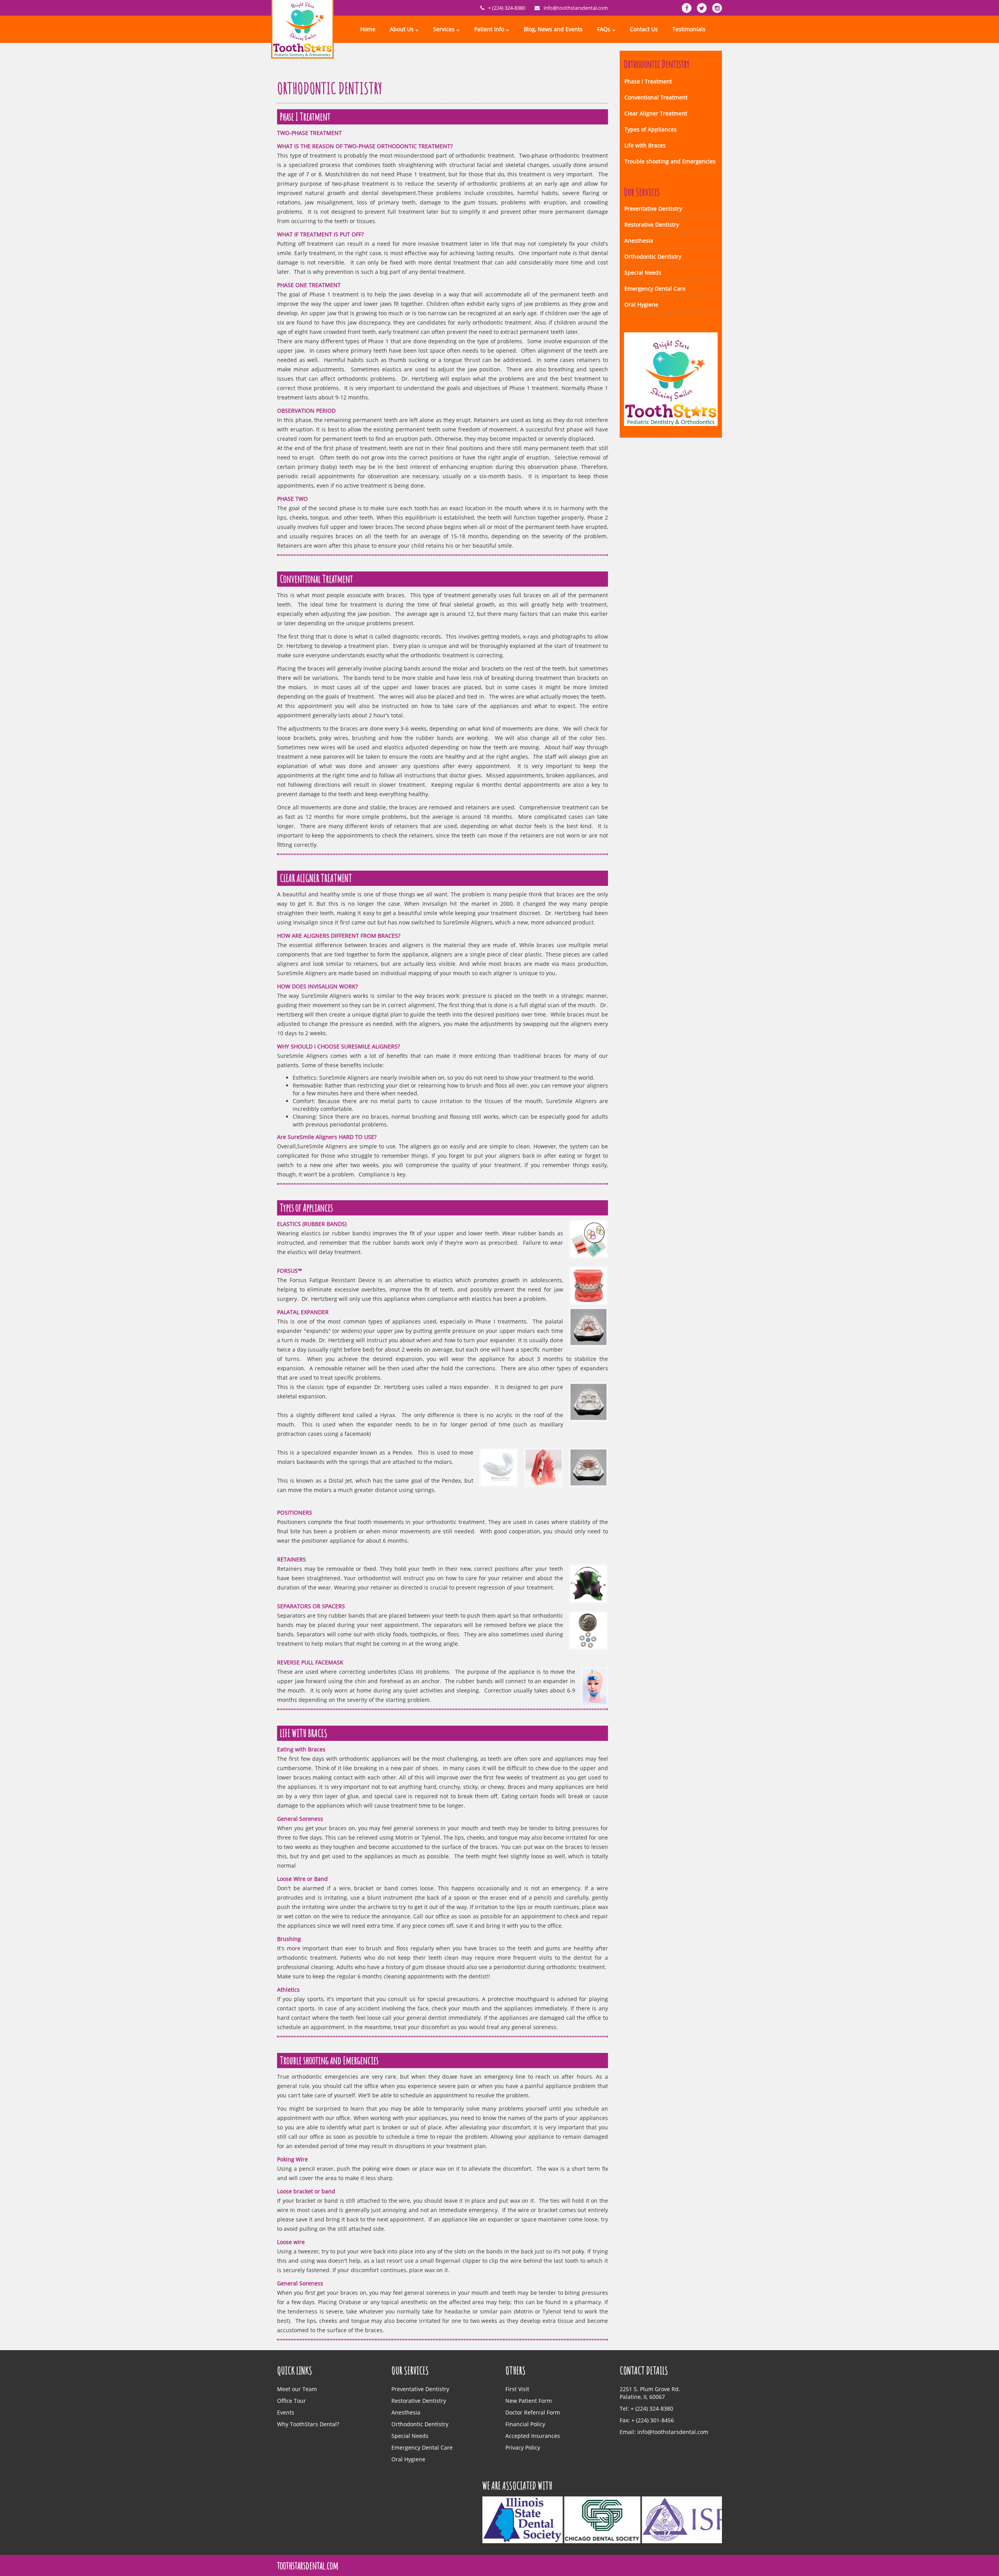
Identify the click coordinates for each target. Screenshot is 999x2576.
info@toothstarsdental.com (576, 8)
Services (444, 29)
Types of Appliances (651, 129)
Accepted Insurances (533, 2436)
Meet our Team (297, 2389)
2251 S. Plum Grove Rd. (650, 2389)
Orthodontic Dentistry (653, 256)
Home (368, 29)
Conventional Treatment (656, 97)
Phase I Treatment (648, 81)
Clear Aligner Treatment (656, 113)
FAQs (604, 29)
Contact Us (644, 29)
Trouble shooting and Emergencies (670, 161)
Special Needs (643, 272)
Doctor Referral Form (533, 2412)
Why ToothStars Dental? (308, 2424)
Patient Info (489, 29)
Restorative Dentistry (652, 224)
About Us (402, 29)
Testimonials (689, 29)
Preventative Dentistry (653, 208)
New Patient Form (529, 2401)
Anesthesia (639, 240)
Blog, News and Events (553, 29)
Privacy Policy (523, 2447)
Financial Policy (525, 2424)
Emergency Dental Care (655, 288)
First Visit (517, 2389)
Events (286, 2412)
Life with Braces (645, 145)
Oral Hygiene (641, 304)
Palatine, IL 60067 (642, 2397)
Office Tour (292, 2401)
